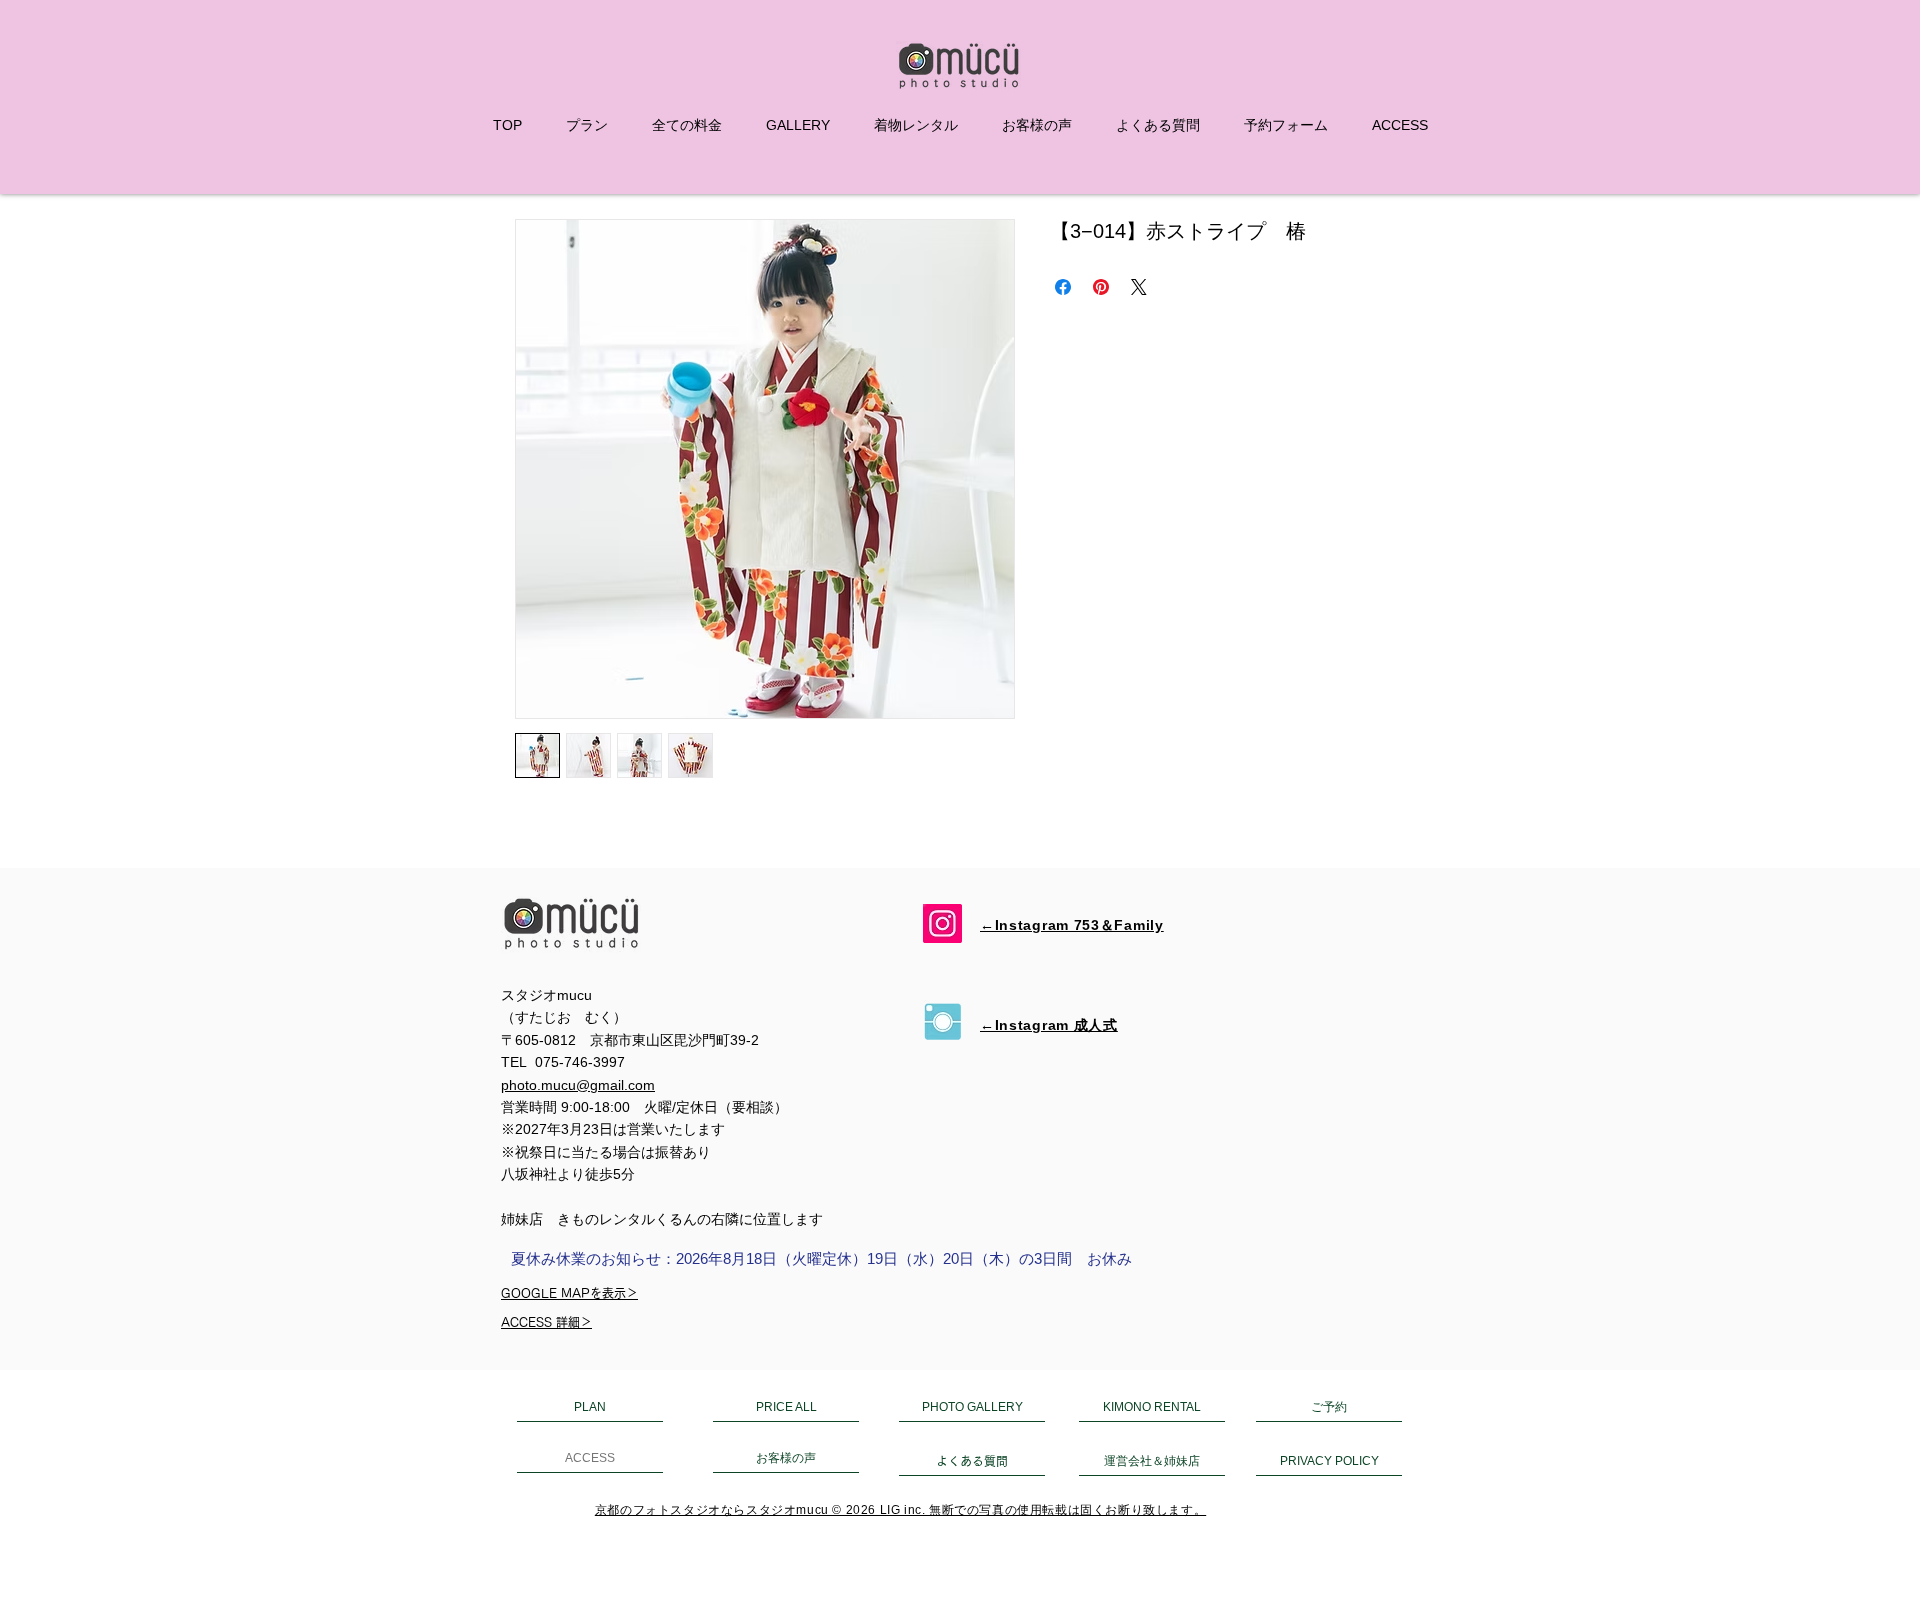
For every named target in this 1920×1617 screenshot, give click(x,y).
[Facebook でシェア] (1063, 287)
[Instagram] (942, 923)
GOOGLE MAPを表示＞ (569, 1293)
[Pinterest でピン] (1101, 287)
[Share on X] (1139, 287)
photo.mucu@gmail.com (578, 1085)
